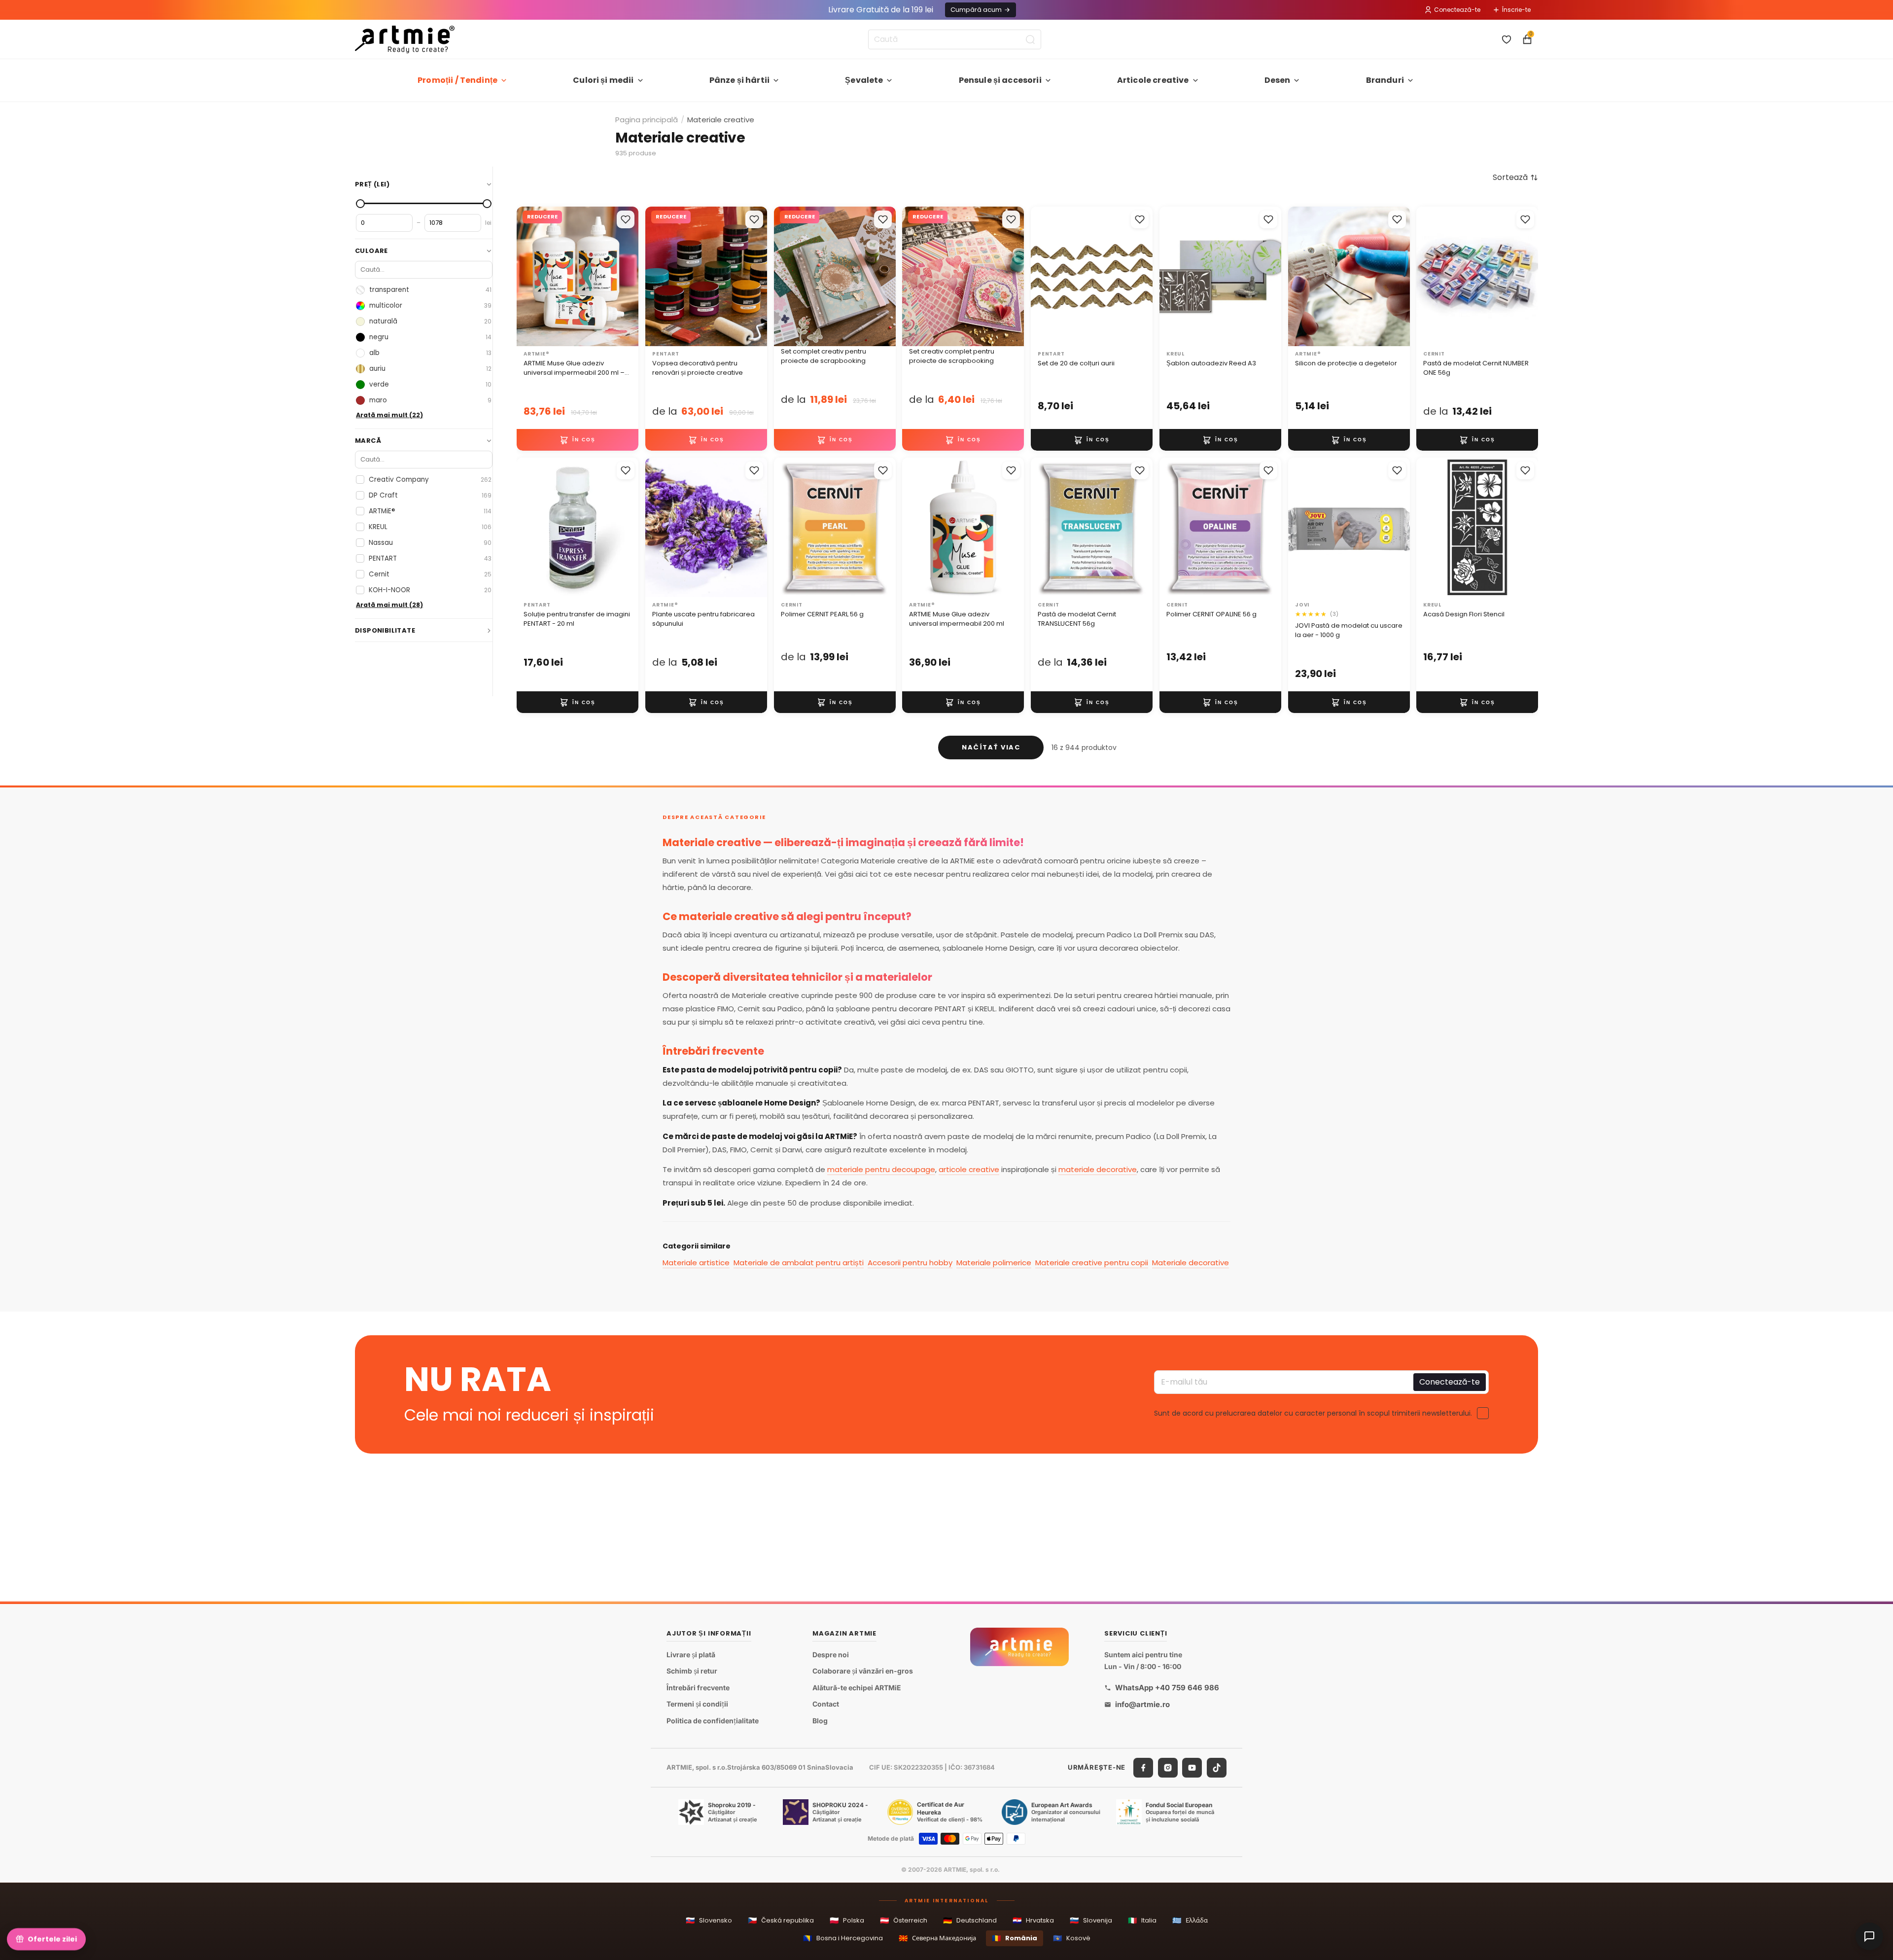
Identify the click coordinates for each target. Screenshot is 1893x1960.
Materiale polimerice (994, 1263)
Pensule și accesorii (1000, 80)
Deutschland (970, 1920)
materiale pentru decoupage (881, 1169)
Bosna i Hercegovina (843, 1938)
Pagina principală (647, 120)
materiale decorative (1098, 1169)
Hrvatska (1033, 1920)
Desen (1278, 80)
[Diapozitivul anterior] (1299, 277)
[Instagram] (1168, 1768)
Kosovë (1072, 1938)
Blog (820, 1721)
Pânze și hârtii (739, 80)
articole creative (969, 1169)
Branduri (1385, 80)
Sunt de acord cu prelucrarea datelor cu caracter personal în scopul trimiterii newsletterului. (1313, 1413)
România (1015, 1938)
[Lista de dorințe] (1507, 39)
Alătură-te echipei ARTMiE (857, 1688)
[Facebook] (1143, 1768)
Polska (847, 1920)
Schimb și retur (692, 1671)
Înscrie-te (1516, 10)
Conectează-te (1457, 10)
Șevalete (864, 80)
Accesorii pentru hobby (910, 1263)
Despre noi (831, 1655)
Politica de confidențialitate (713, 1721)
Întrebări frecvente (698, 1688)
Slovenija (1091, 1920)
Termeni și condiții (697, 1704)
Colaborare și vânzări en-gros (863, 1671)
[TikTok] (1217, 1768)
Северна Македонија (937, 1938)
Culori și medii (603, 80)
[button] (1515, 178)
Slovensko (709, 1920)
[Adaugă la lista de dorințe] (626, 219)
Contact (826, 1704)
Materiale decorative (1191, 1263)
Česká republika (781, 1920)
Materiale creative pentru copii (1092, 1263)
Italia (1142, 1920)
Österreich (904, 1920)
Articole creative (1153, 80)
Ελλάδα (1190, 1920)
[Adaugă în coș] (578, 440)
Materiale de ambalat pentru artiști (799, 1263)
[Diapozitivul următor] (1399, 277)
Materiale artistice (696, 1263)
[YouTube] (1192, 1768)
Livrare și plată (691, 1655)
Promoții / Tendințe (457, 80)
